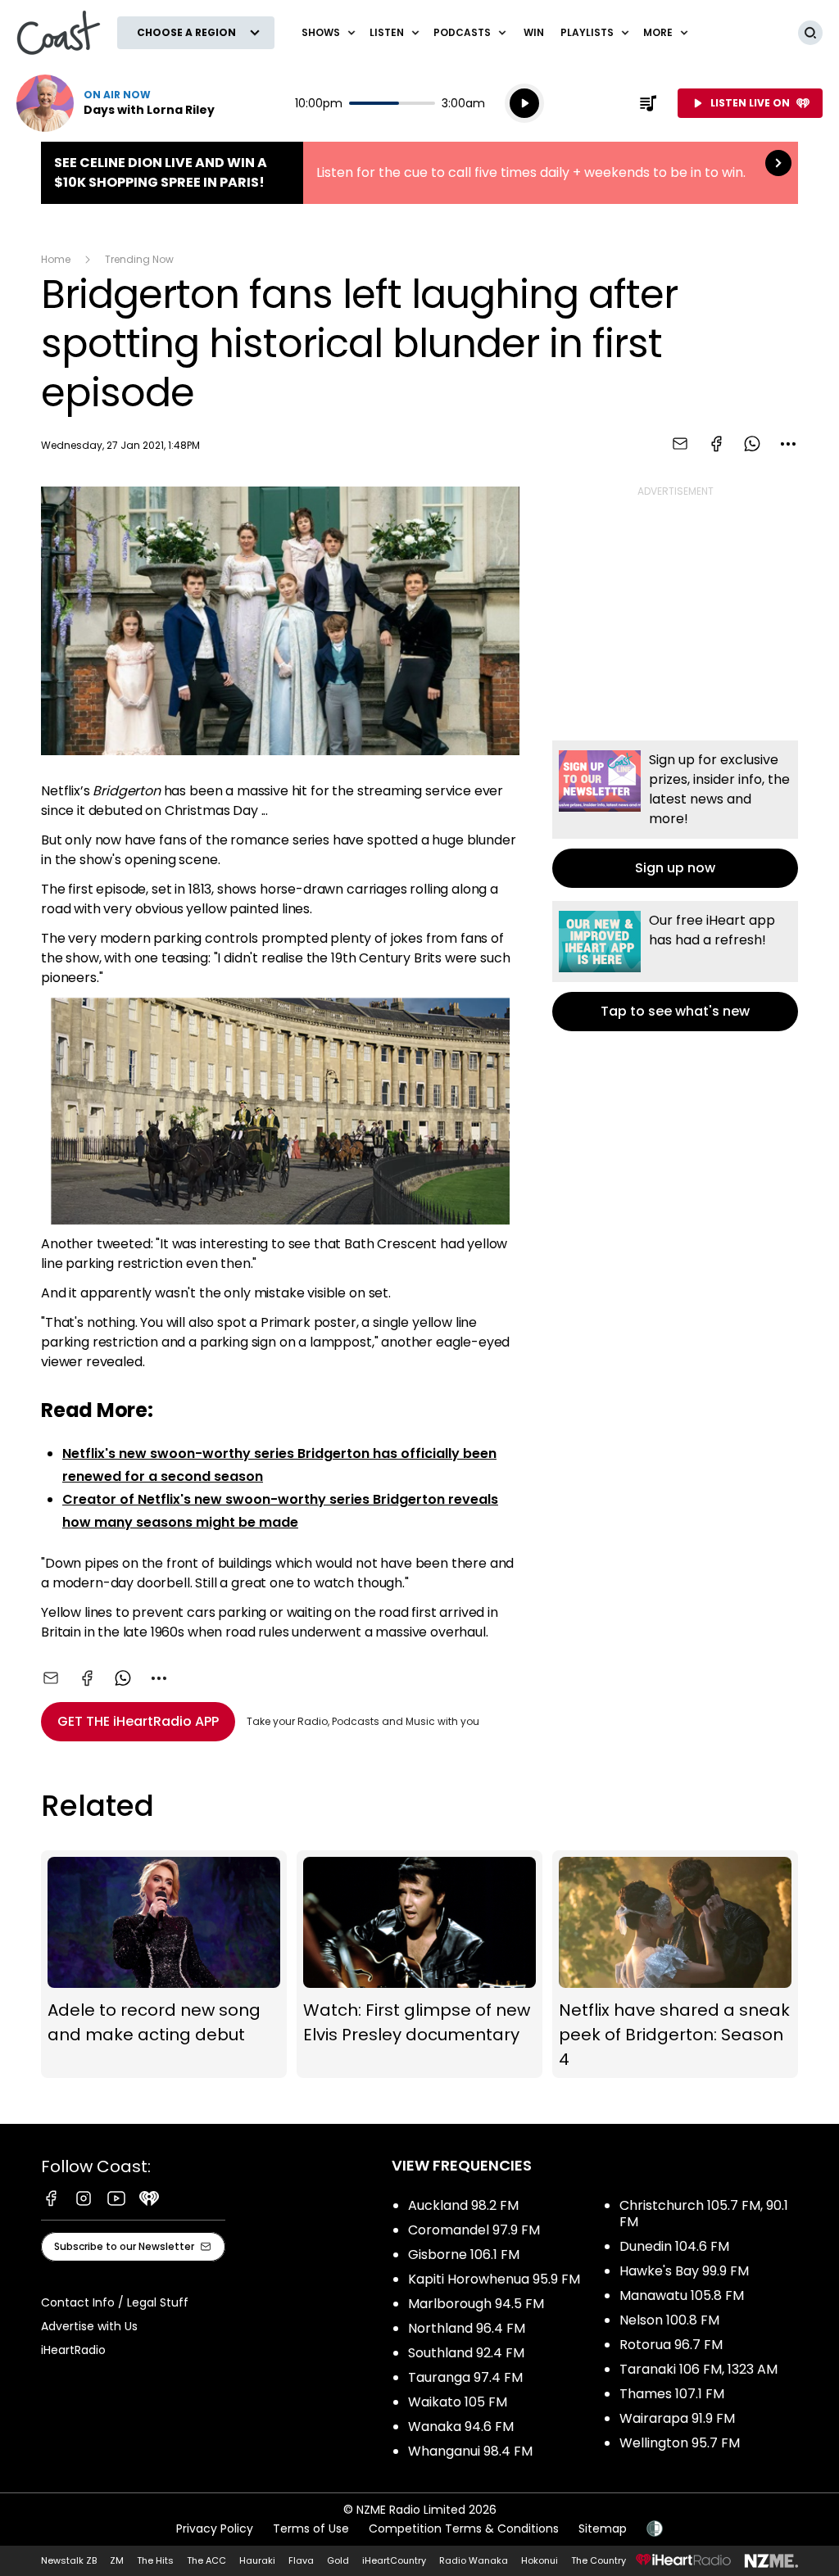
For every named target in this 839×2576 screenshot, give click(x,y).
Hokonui (540, 2560)
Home (56, 259)
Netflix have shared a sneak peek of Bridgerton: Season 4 (675, 1964)
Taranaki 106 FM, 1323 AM (698, 2369)
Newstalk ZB (69, 2560)
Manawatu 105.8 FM (682, 2295)
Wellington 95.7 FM (680, 2443)
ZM (117, 2560)
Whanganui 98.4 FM (470, 2451)
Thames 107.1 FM (672, 2394)
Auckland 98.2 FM (463, 2205)
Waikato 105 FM (458, 2402)
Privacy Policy (215, 2528)
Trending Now (139, 259)
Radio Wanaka (474, 2560)
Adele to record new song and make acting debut (164, 1964)
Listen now (116, 103)
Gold (338, 2560)
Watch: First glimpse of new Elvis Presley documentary (419, 1964)
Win (534, 32)
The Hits (155, 2560)
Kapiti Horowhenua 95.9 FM (494, 2279)
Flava (301, 2560)
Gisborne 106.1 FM (464, 2255)
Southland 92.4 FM (466, 2353)
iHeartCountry (394, 2560)
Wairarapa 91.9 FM (677, 2418)
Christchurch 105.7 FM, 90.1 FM (704, 2214)
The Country (599, 2560)
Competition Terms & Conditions (464, 2528)
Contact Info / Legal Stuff (115, 2302)
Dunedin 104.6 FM (674, 2246)
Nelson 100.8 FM (669, 2320)
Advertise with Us (89, 2326)
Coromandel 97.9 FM (474, 2230)
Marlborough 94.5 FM (476, 2304)
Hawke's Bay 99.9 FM (684, 2271)
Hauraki (257, 2560)
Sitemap (603, 2528)
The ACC (206, 2560)
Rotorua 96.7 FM (671, 2345)
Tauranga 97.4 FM (465, 2377)
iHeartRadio (73, 2350)
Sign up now (675, 814)
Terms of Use (311, 2528)
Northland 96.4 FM (467, 2328)
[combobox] (788, 444)
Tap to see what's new (675, 966)
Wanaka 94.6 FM (461, 2427)
